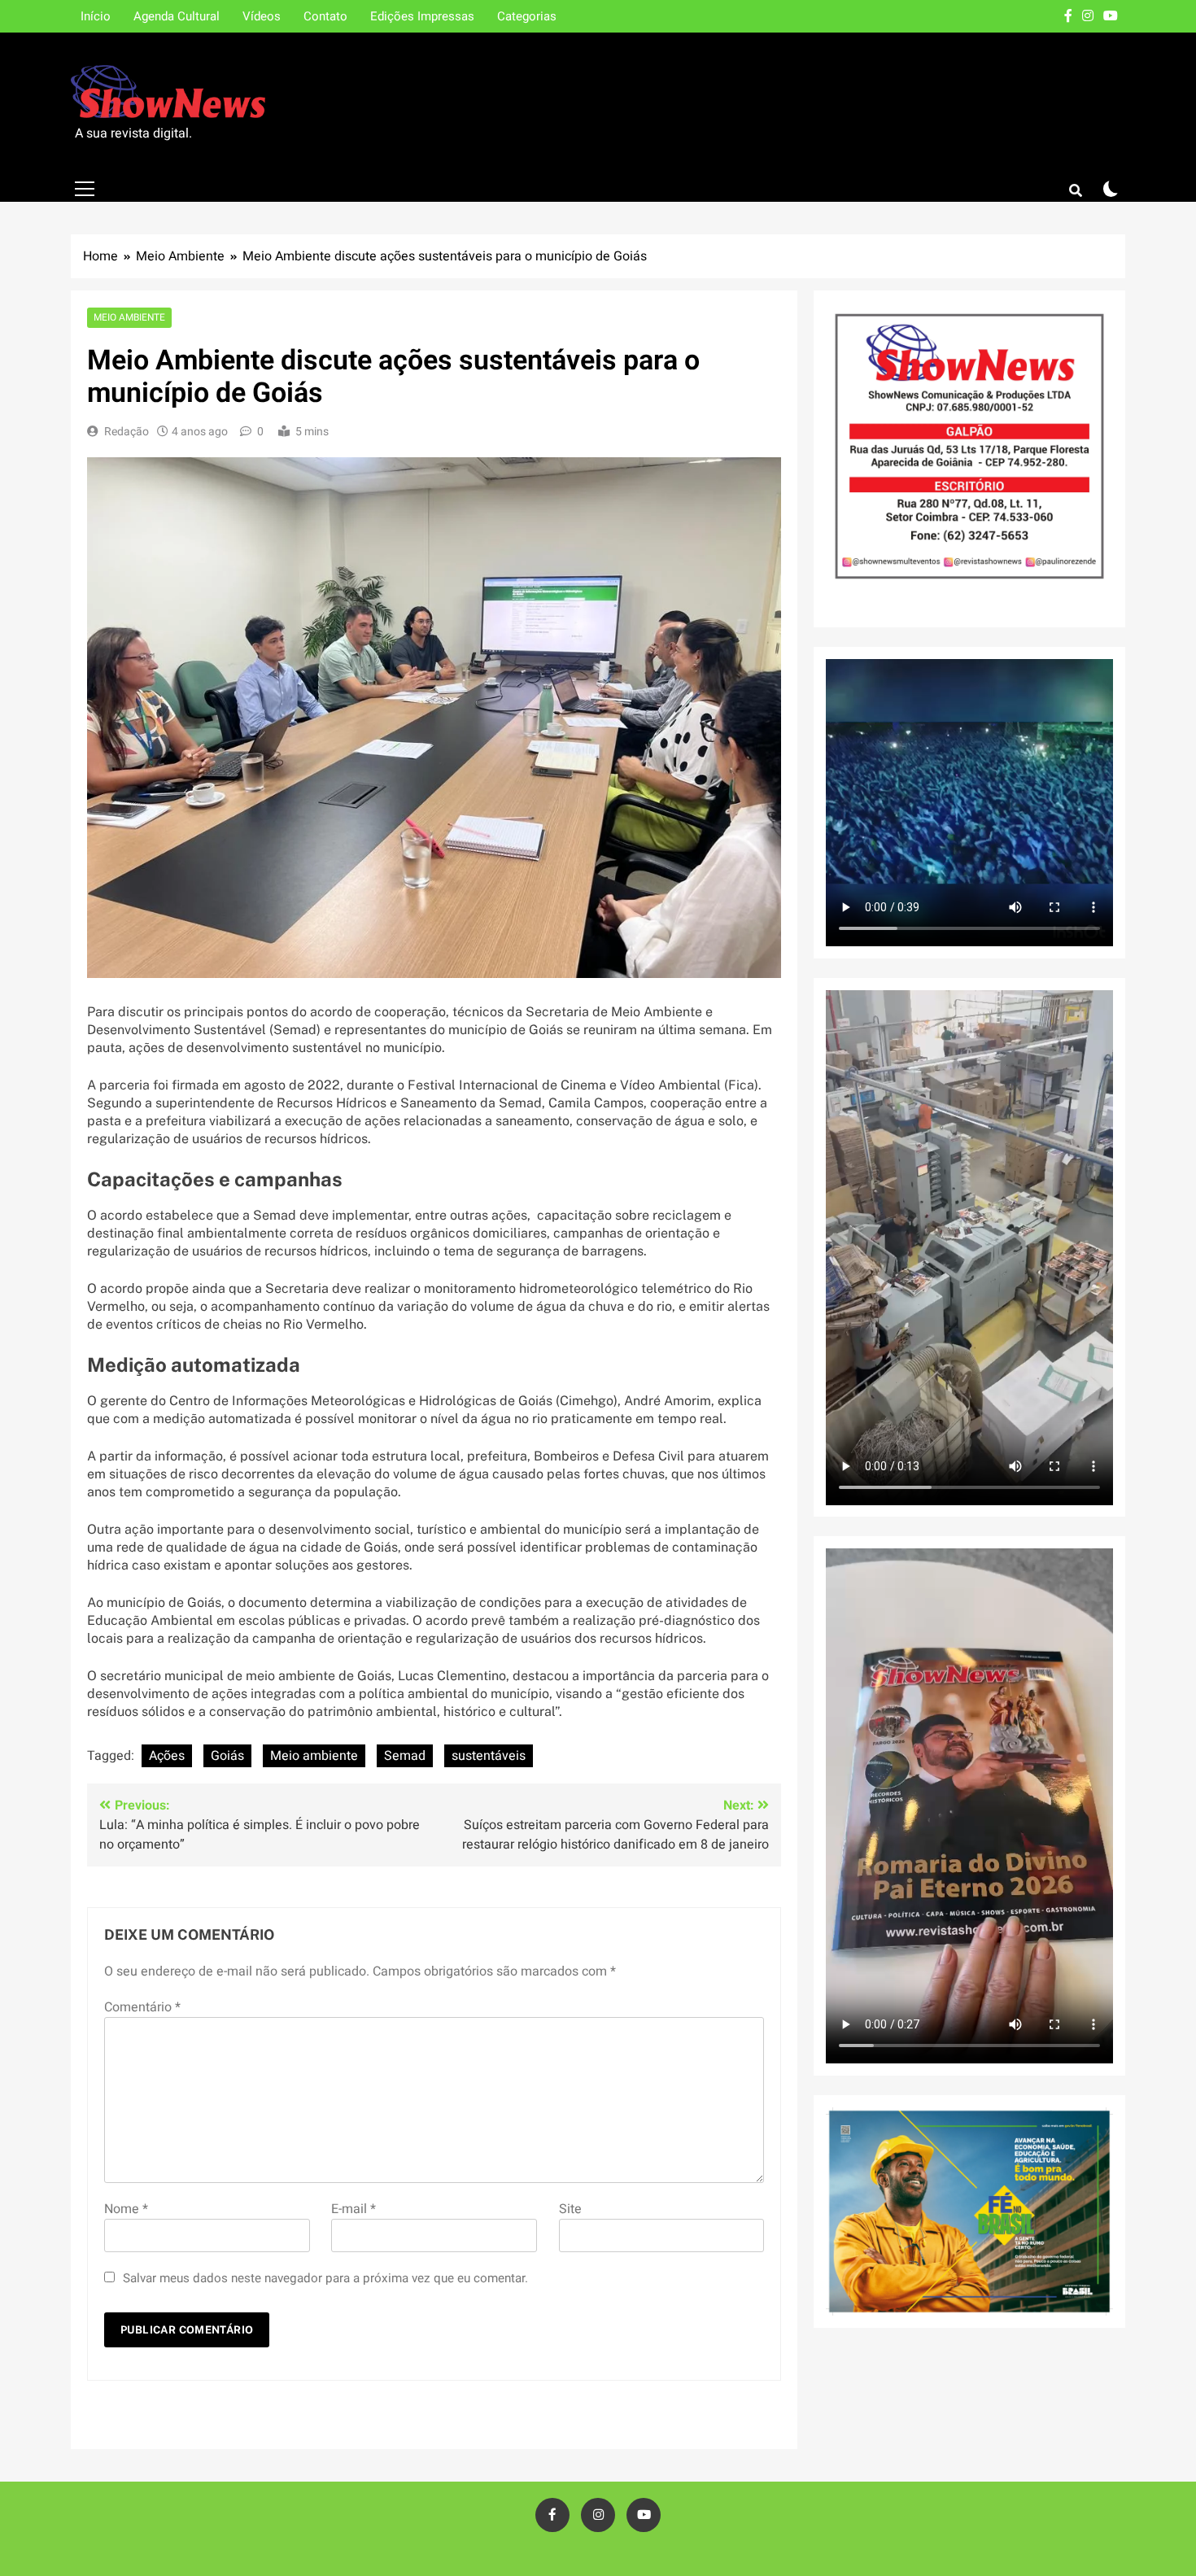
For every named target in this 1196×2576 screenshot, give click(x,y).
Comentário (142, 2007)
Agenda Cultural (177, 16)
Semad (405, 1756)
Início (96, 16)
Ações (167, 1756)
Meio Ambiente (129, 318)
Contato (325, 16)
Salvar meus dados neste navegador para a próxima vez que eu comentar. (325, 2278)
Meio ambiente (314, 1756)
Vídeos (262, 16)
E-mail (354, 2209)
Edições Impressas (422, 16)
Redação (127, 432)
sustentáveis (489, 1756)
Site (570, 2209)
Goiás (227, 1756)
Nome (126, 2209)
